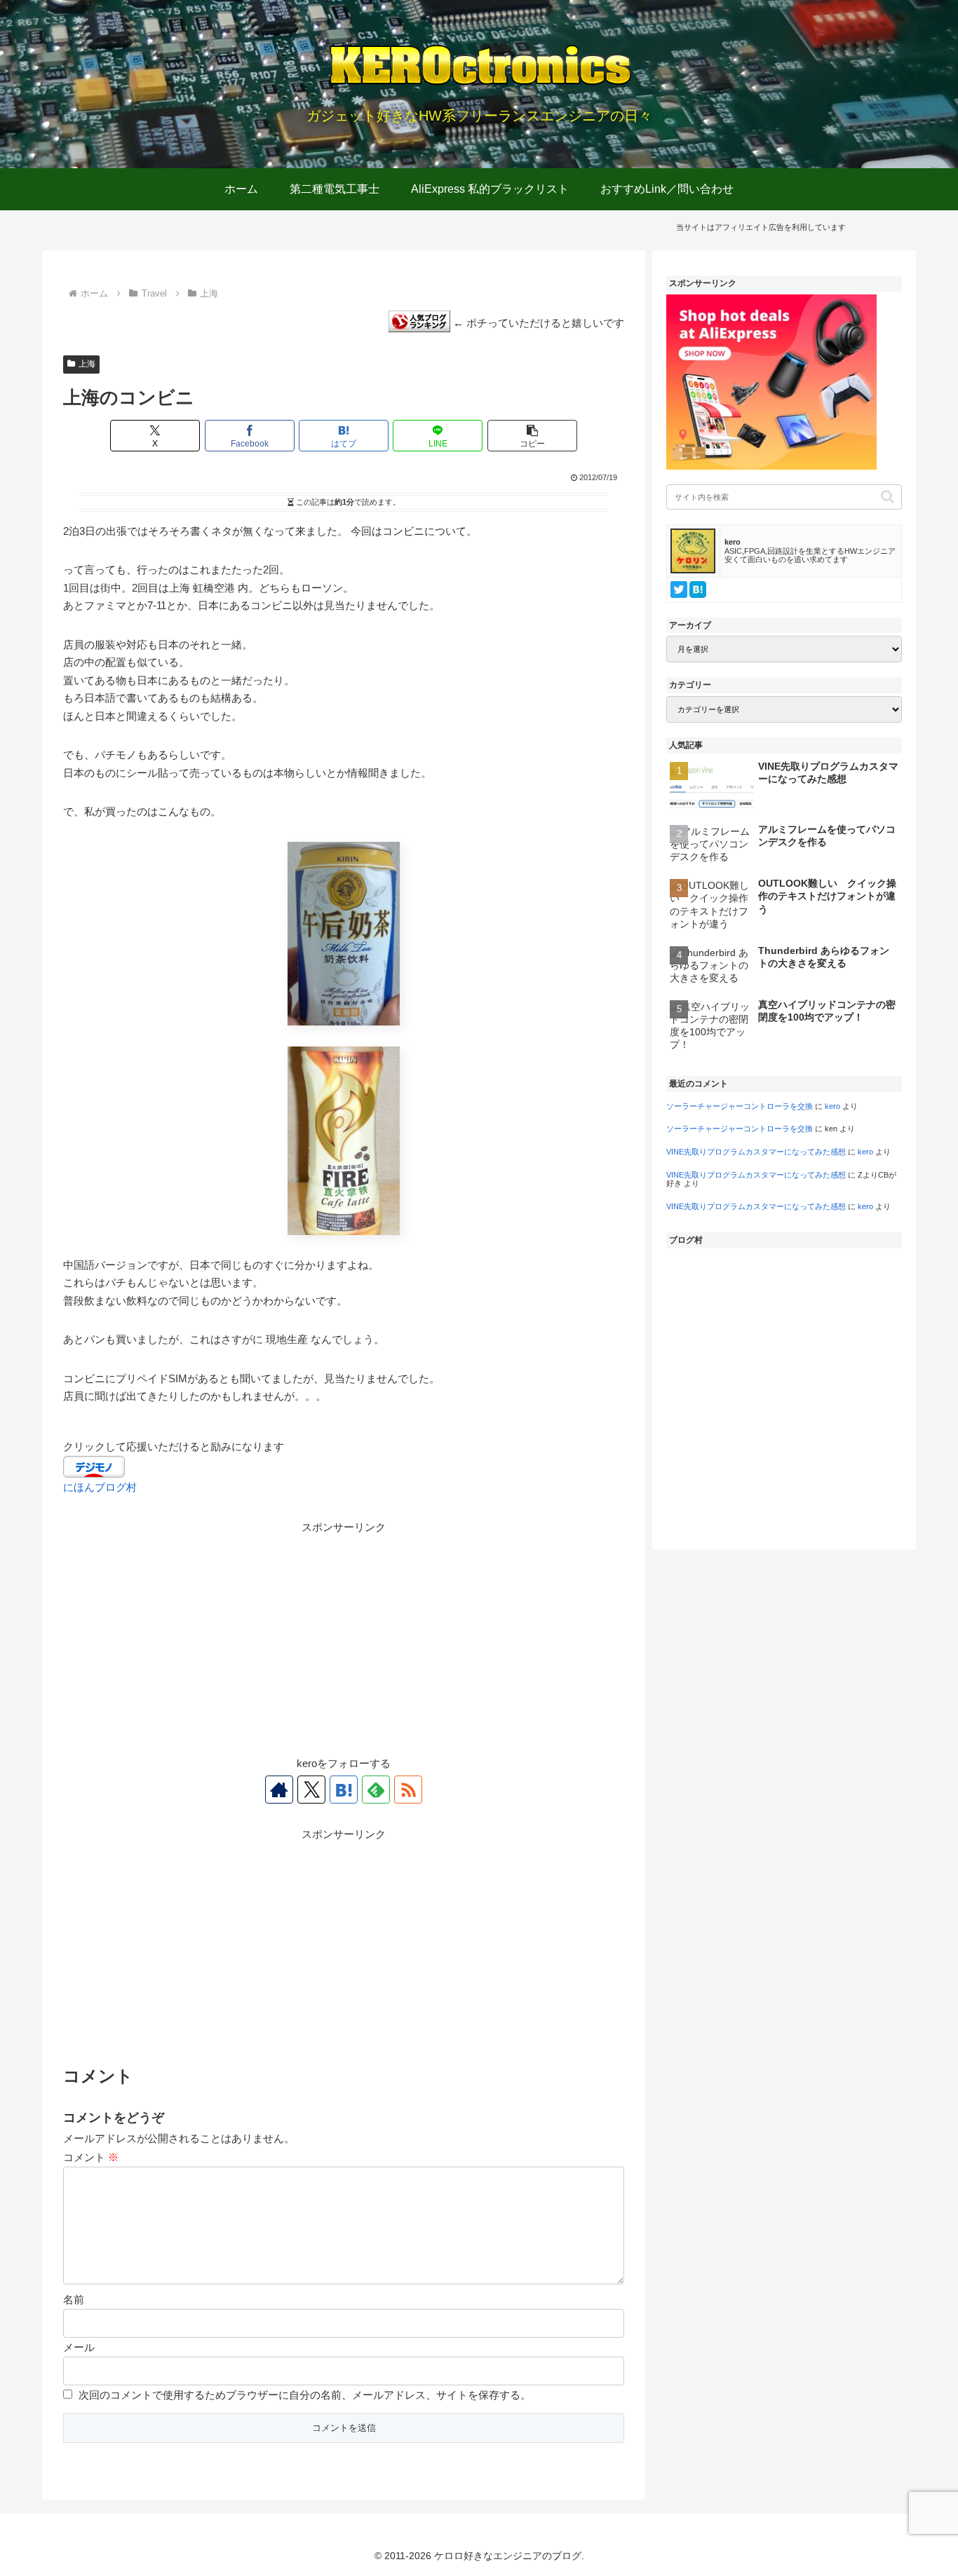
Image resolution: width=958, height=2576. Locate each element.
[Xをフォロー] (311, 1790)
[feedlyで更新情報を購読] (376, 1790)
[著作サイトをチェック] (279, 1790)
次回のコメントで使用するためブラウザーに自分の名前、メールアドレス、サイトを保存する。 (305, 2395)
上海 (87, 364)
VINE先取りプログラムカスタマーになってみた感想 (756, 1152)
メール (79, 2347)
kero (832, 1106)
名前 (74, 2299)
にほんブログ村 (100, 1487)
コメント (91, 2157)
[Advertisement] (344, 1635)
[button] (532, 436)
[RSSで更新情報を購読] (408, 1790)
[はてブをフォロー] (344, 1790)
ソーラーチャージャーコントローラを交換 (740, 1106)
